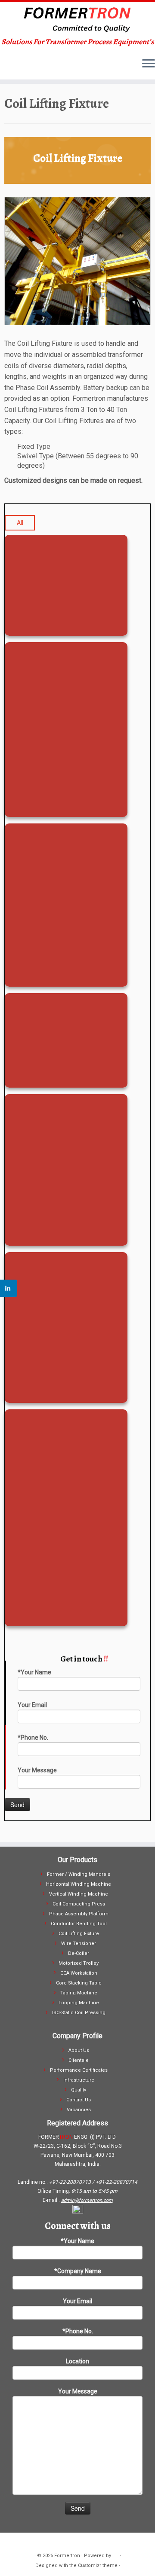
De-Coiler (79, 1953)
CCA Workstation (79, 1973)
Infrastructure (79, 2080)
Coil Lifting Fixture (79, 1934)
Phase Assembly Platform (79, 1914)
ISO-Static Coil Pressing (79, 2013)
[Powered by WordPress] (115, 2554)
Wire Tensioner (79, 1943)
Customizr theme (98, 2565)
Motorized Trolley (79, 1963)
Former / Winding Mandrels (79, 1874)
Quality (79, 2090)
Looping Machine (79, 2003)
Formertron (67, 2556)
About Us (79, 2050)
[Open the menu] (149, 64)
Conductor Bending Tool (79, 1924)
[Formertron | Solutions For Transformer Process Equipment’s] (77, 20)
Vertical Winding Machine (79, 1894)
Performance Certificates (79, 2070)
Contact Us (79, 2100)
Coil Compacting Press (79, 1904)
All (20, 522)
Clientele (79, 2060)
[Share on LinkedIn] (9, 1288)
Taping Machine (79, 1993)
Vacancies (79, 2110)
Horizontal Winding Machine (79, 1884)
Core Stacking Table (79, 1983)
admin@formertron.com (87, 2200)
